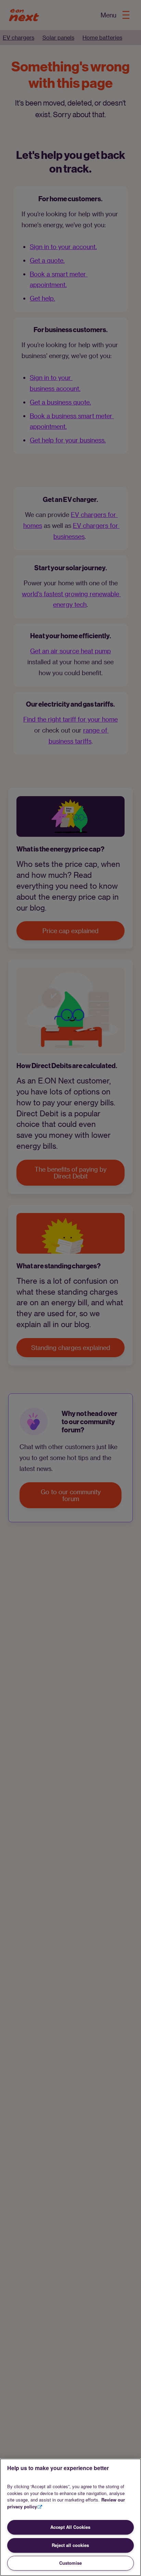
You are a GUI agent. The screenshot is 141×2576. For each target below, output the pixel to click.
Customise (70, 2563)
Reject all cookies (70, 2545)
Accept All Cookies (70, 2527)
